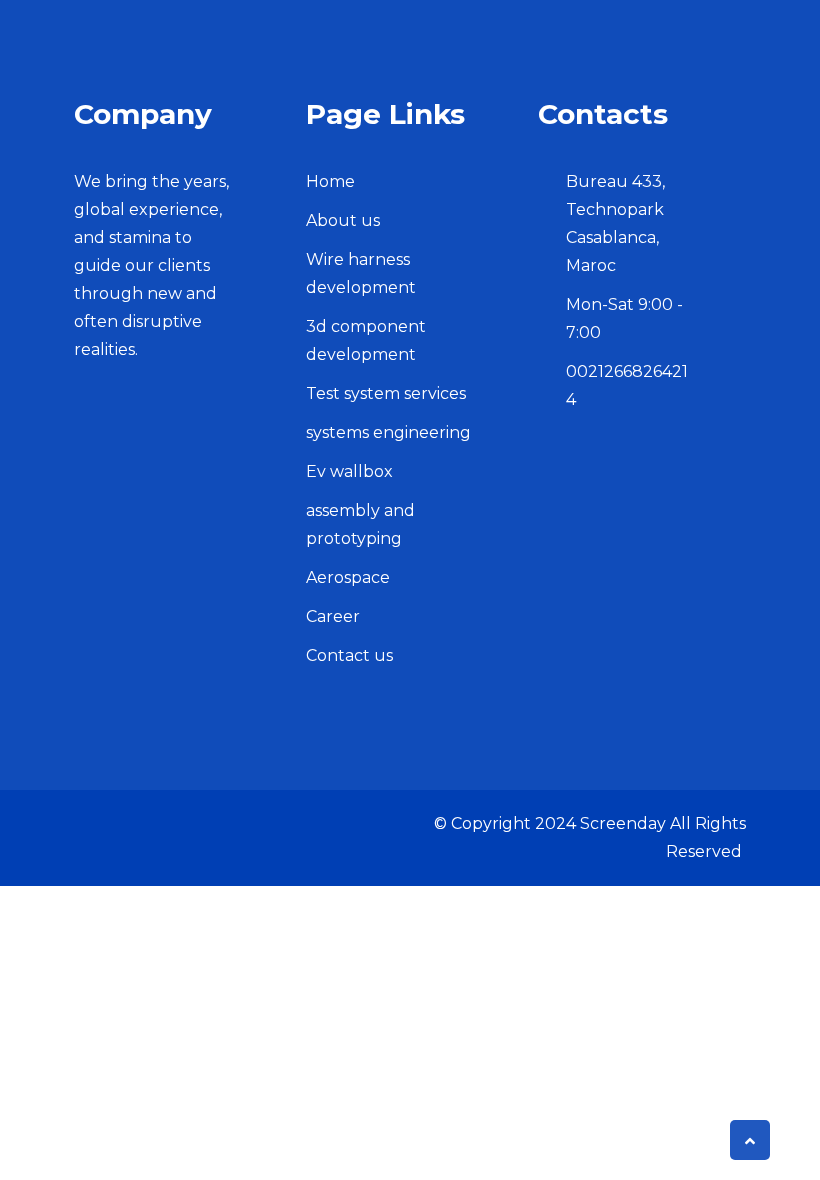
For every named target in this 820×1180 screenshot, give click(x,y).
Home (330, 181)
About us (343, 220)
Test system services (386, 393)
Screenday (623, 823)
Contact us (349, 655)
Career (333, 616)
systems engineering (388, 432)
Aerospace (348, 577)
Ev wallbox (349, 471)
